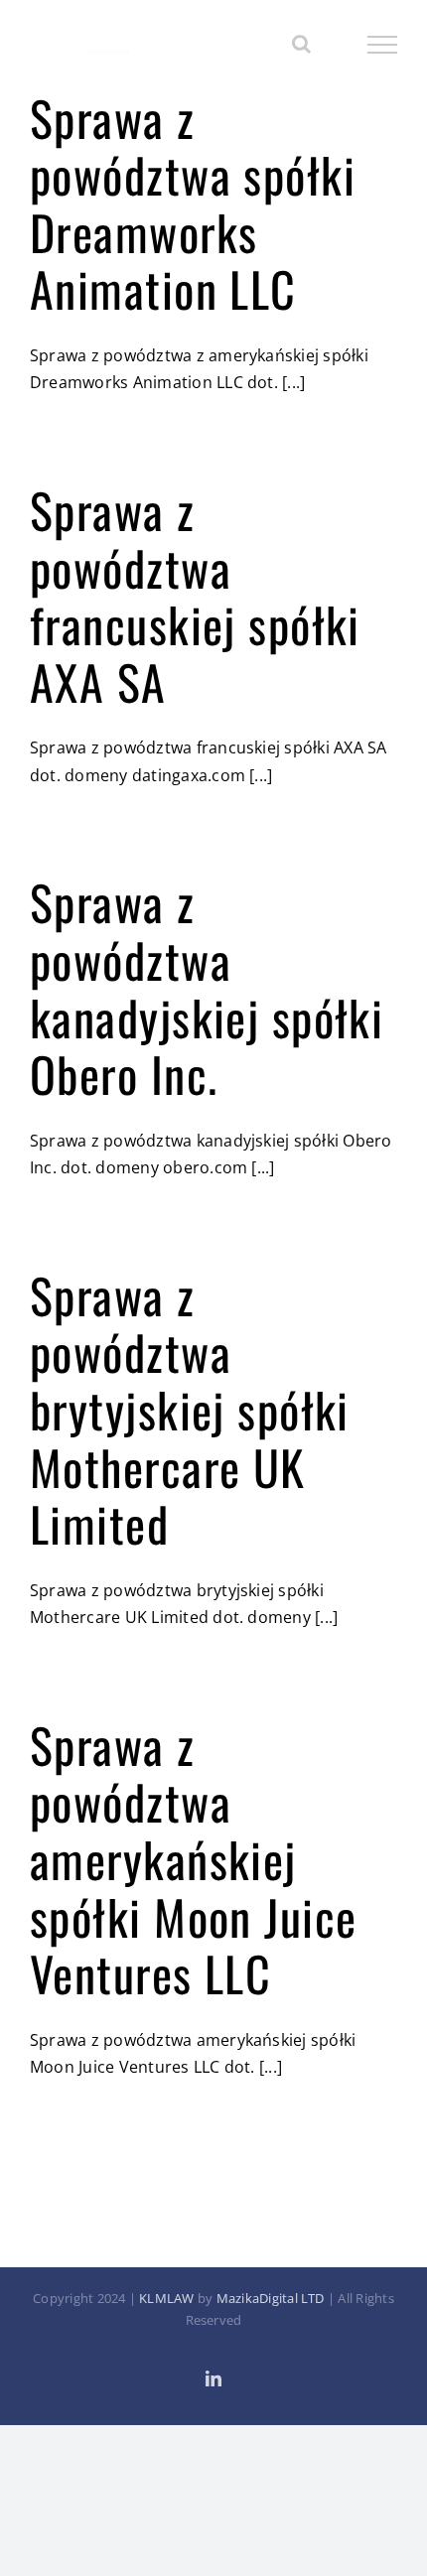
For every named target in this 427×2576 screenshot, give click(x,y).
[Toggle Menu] (383, 45)
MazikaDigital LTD (271, 2298)
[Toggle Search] (301, 44)
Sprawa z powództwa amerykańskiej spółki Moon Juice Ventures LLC (193, 1859)
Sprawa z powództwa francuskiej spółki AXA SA (195, 596)
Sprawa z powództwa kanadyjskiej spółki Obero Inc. (207, 988)
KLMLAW (166, 2298)
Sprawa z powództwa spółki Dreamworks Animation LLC (193, 203)
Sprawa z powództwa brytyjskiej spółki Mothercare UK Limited (190, 1409)
